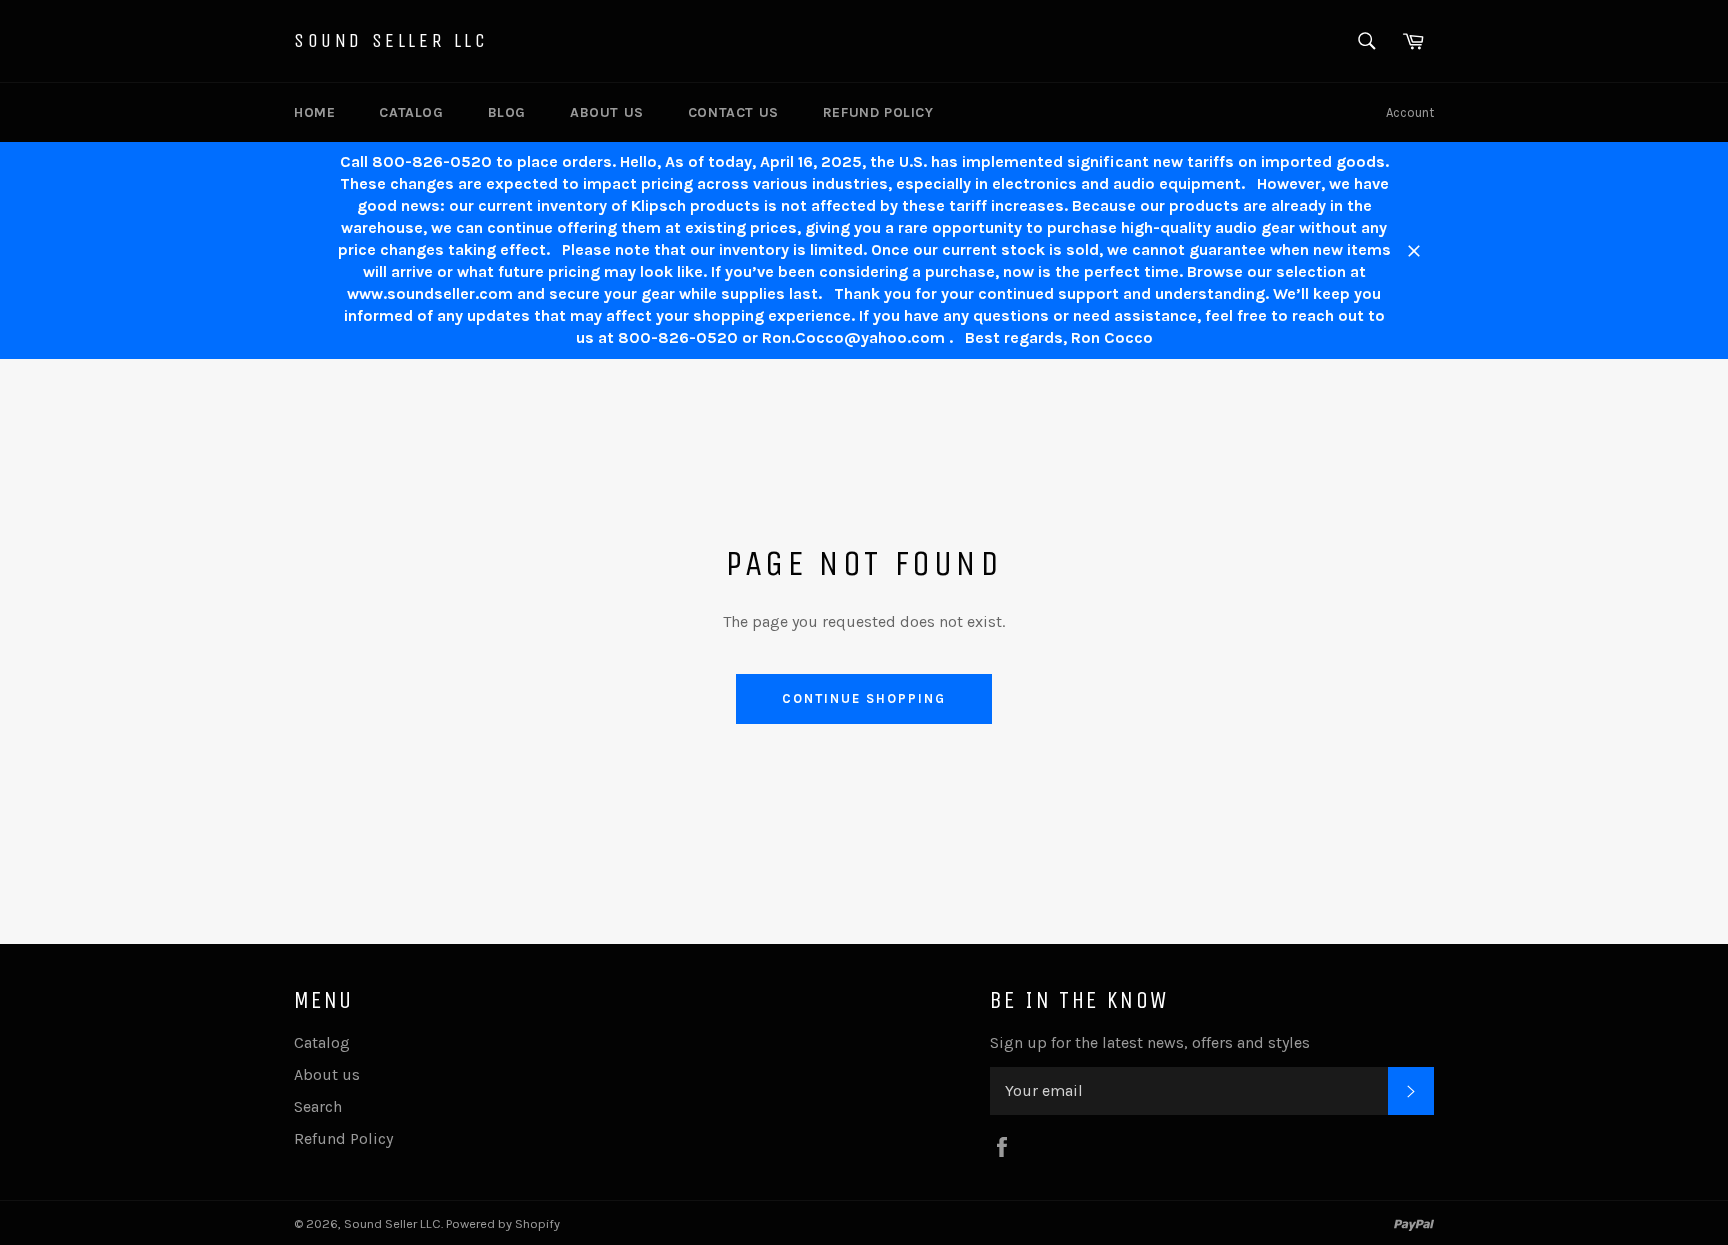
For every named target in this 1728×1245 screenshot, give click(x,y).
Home (314, 112)
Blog (507, 112)
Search (318, 1106)
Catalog (411, 112)
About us (607, 112)
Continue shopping (863, 698)
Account (1410, 112)
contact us (733, 112)
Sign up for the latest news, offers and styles (1150, 1042)
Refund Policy (878, 112)
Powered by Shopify (503, 1223)
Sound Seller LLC (391, 40)
